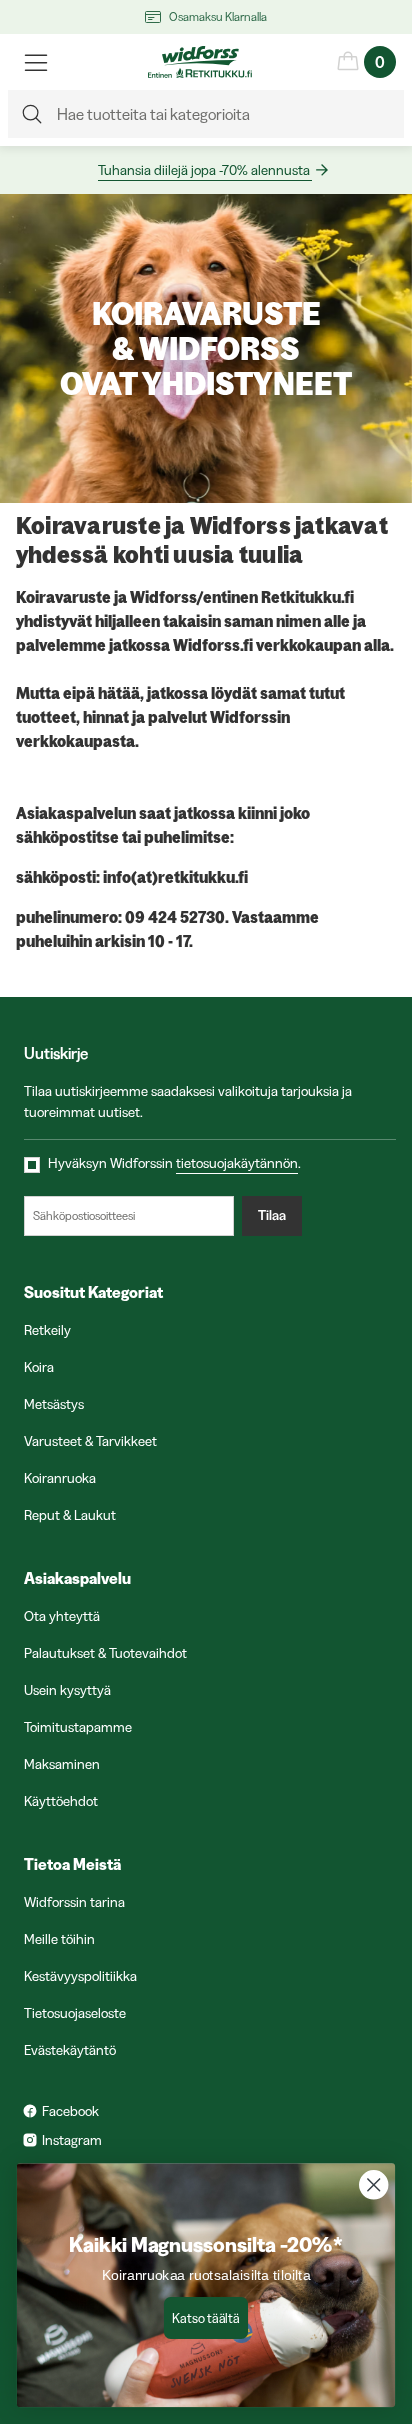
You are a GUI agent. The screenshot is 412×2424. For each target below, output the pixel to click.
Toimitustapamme (78, 1727)
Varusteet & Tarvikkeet (90, 1441)
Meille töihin (59, 1939)
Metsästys (54, 1404)
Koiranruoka (60, 1478)
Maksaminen (62, 1764)
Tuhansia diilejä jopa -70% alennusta (204, 170)
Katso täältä (205, 2317)
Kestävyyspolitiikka (80, 1976)
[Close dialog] (373, 2184)
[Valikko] (36, 62)
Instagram (72, 2140)
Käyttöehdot (61, 1801)
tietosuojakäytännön (237, 1163)
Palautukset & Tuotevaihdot (105, 1653)
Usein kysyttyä (67, 1690)
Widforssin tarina (74, 1902)
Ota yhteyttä (62, 1616)
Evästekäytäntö (70, 2050)
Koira (39, 1367)
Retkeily (47, 1330)
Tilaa (272, 1215)
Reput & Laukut (70, 1515)
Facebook (70, 2111)
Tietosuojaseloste (75, 2013)
